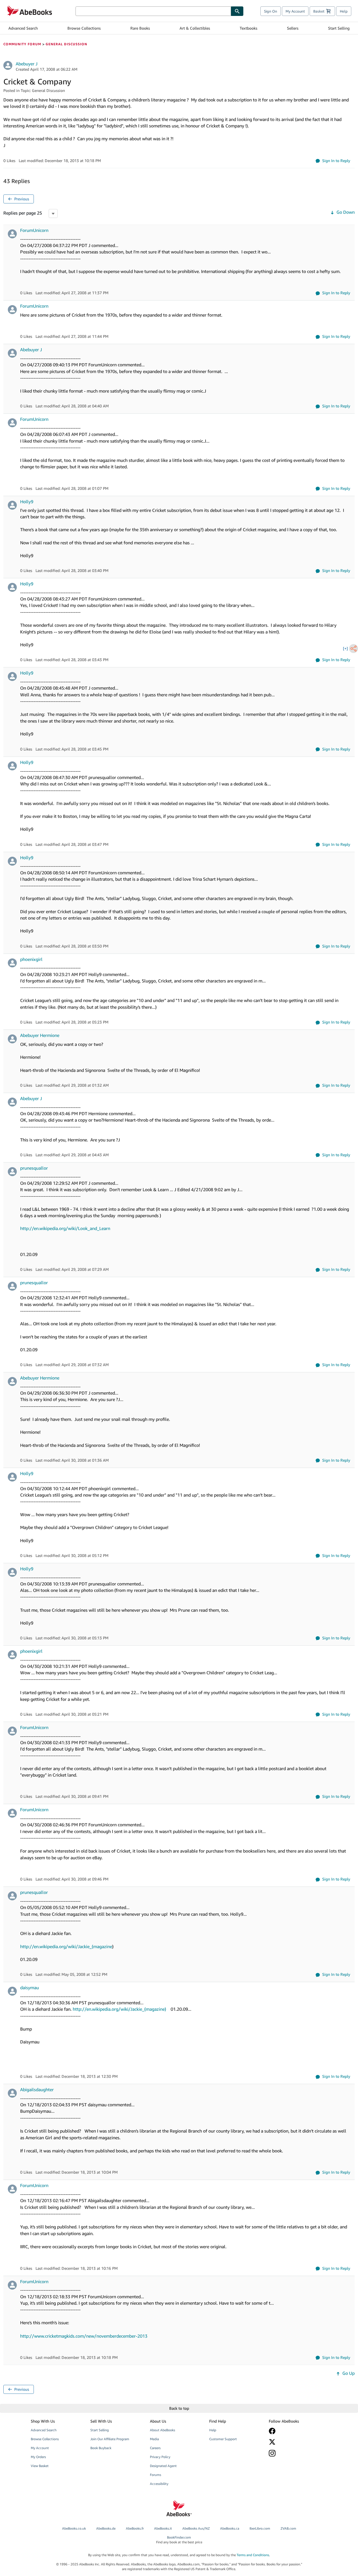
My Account (295, 11)
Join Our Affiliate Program (110, 2439)
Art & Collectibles (195, 28)
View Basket (40, 2466)
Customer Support (223, 2439)
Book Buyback (101, 2448)
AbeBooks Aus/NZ (196, 2528)
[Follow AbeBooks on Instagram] (295, 2453)
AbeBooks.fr (135, 2528)
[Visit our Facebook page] (295, 2431)
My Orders (38, 2457)
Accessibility (159, 2484)
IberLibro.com (260, 2528)
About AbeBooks (162, 2430)
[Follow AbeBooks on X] (295, 2442)
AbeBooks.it (163, 2528)
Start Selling (339, 28)
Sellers (293, 28)
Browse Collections (84, 28)
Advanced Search (23, 28)
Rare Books (140, 28)
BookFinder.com (179, 2540)
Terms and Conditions (253, 2555)
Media (154, 2439)
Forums (156, 2475)
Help (344, 11)
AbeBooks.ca (230, 2528)
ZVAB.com (288, 2528)
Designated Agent (163, 2466)
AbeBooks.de (106, 2528)
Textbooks (249, 28)
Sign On (271, 11)
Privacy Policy (160, 2457)
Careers (155, 2448)
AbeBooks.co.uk (74, 2528)
